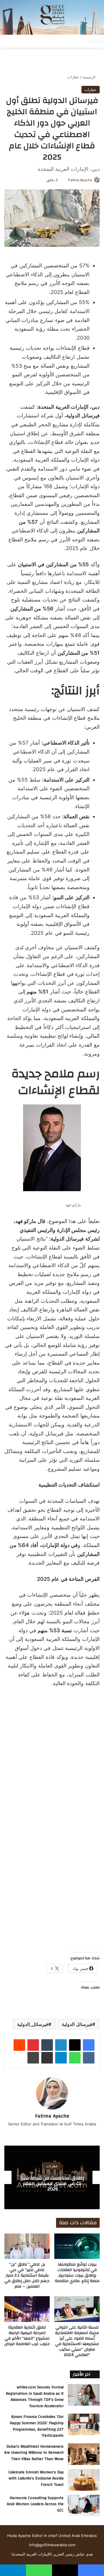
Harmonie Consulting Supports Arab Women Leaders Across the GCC (35, 2504)
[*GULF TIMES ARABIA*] (52, 17)
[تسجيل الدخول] (60, 41)
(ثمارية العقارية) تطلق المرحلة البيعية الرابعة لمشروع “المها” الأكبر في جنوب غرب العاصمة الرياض (27, 2336)
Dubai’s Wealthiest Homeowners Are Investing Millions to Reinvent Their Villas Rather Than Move (34, 2453)
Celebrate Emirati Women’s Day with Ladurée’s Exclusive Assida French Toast (36, 2478)
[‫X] (75, 2045)
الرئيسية (90, 77)
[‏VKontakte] (89, 2058)
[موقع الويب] (52, 2133)
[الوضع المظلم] (70, 41)
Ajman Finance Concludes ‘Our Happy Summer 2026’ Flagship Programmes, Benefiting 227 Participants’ (37, 2426)
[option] (52, 2177)
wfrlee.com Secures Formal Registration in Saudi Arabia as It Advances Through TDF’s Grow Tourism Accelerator (35, 2397)
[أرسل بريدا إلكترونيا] (66, 180)
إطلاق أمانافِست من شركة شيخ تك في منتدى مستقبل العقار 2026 (52, 2183)
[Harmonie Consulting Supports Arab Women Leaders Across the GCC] (84, 2506)
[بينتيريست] (33, 2045)
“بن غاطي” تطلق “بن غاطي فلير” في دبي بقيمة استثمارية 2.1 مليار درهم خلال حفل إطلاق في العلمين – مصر (27, 2275)
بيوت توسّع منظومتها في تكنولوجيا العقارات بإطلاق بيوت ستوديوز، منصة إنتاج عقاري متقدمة (77, 2273)
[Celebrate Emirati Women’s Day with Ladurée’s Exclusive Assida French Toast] (84, 2480)
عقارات (73, 77)
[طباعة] (33, 2058)
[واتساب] (75, 2058)
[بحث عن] (80, 41)
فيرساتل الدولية (77, 2024)
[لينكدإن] (61, 2045)
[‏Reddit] (19, 2045)
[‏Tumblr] (47, 2045)
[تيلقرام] (61, 2058)
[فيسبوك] (89, 2045)
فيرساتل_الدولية (33, 2024)
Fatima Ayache (80, 180)
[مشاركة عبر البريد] (47, 2058)
